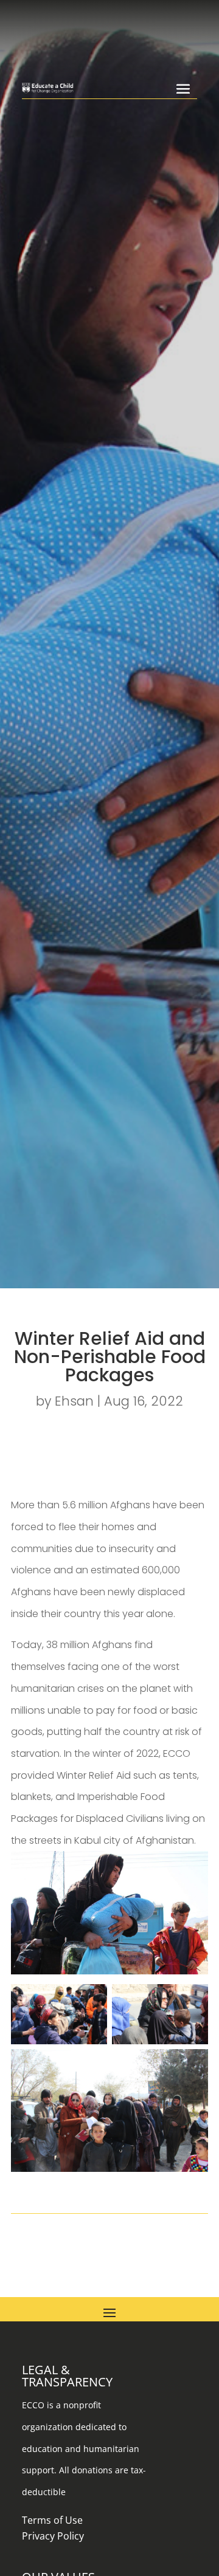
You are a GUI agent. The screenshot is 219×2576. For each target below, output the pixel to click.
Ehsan (74, 1401)
